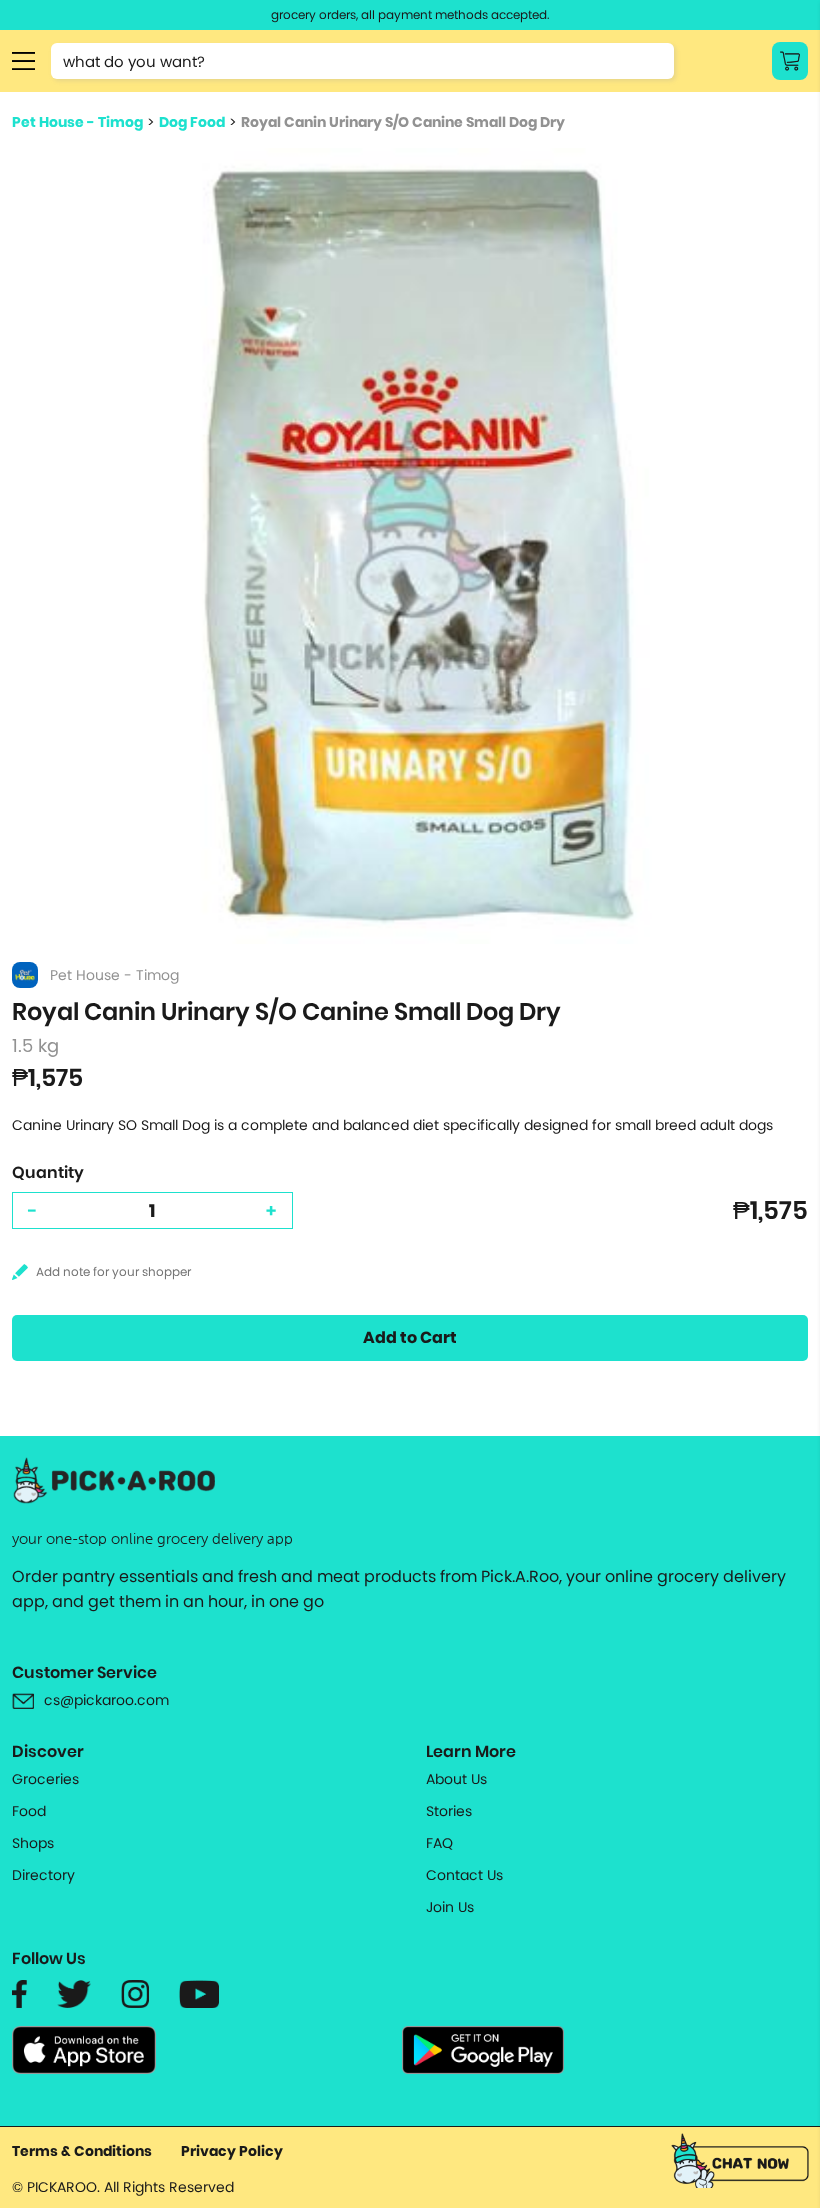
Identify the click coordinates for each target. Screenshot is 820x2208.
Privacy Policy (232, 2151)
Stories (449, 1811)
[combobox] (362, 61)
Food (29, 1811)
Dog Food (192, 122)
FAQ (439, 1843)
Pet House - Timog (77, 122)
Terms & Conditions (82, 2151)
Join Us (450, 1907)
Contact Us (464, 1875)
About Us (456, 1779)
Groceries (45, 1779)
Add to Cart (410, 1337)
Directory (43, 1875)
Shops (33, 1843)
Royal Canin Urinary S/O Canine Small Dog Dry (403, 122)
